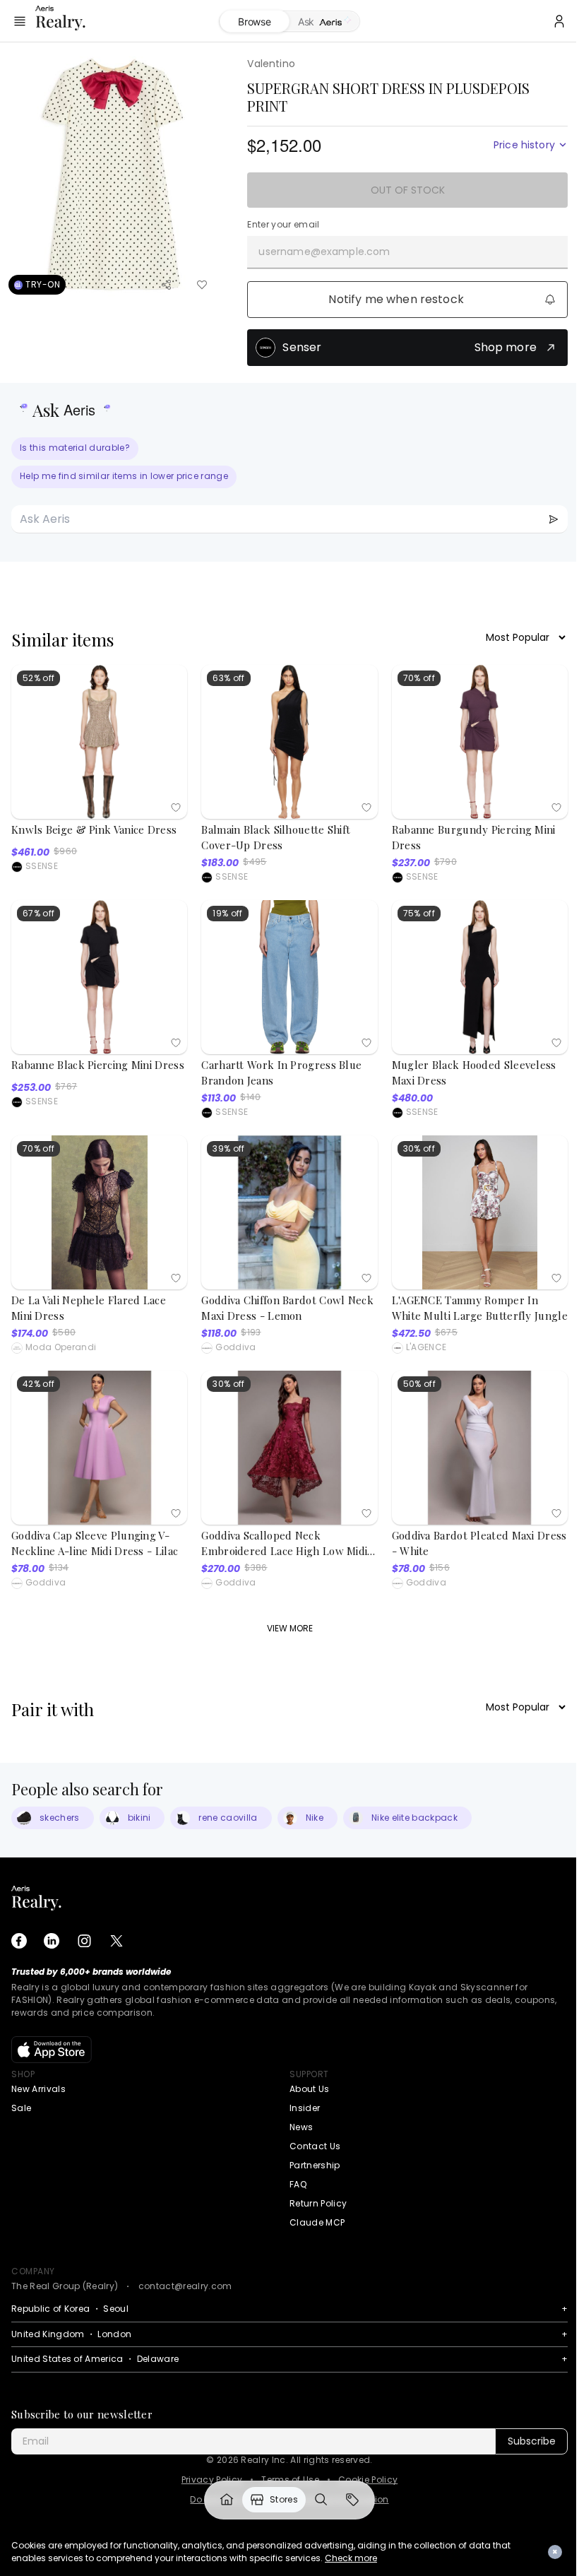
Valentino (271, 64)
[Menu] (20, 21)
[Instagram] (84, 1941)
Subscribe (532, 2441)
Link (227, 2500)
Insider (305, 2108)
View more (290, 1628)
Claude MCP (317, 2222)
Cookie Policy (368, 2480)
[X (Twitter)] (117, 1941)
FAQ (298, 2184)
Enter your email (283, 225)
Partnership (315, 2165)
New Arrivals (38, 2089)
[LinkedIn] (52, 1941)
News (301, 2127)
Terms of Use (290, 2480)
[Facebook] (19, 1941)
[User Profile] (559, 21)
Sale (21, 2108)
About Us (310, 2089)
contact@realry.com (185, 2286)
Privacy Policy (212, 2480)
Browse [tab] (254, 22)
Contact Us (315, 2146)
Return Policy (318, 2203)
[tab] (324, 22)
